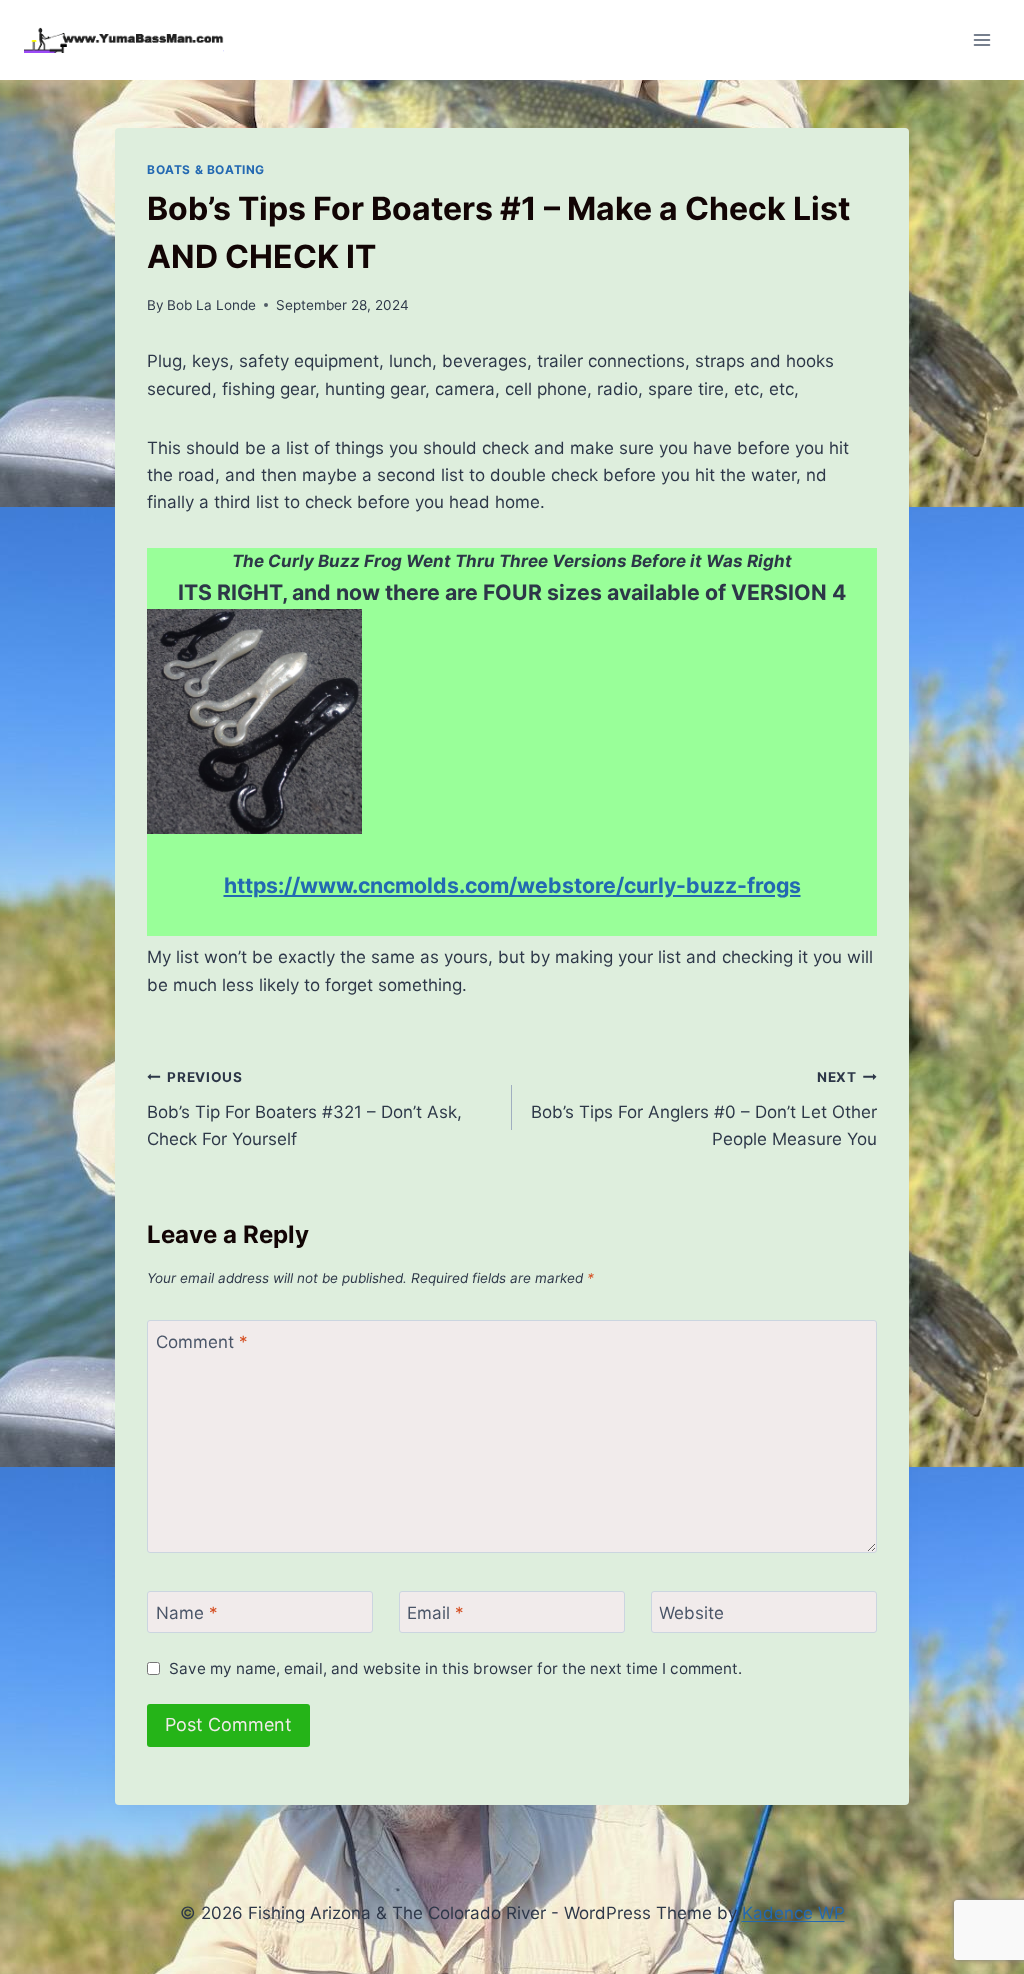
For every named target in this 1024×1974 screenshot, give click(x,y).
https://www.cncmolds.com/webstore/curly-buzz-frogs (512, 885)
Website (691, 1613)
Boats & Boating (206, 169)
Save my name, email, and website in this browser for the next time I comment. (455, 1668)
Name (187, 1613)
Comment (202, 1342)
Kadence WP (793, 1913)
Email (435, 1613)
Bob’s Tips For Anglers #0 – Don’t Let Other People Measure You (704, 1109)
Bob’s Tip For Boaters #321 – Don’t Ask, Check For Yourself (304, 1109)
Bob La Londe (211, 305)
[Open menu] (981, 39)
